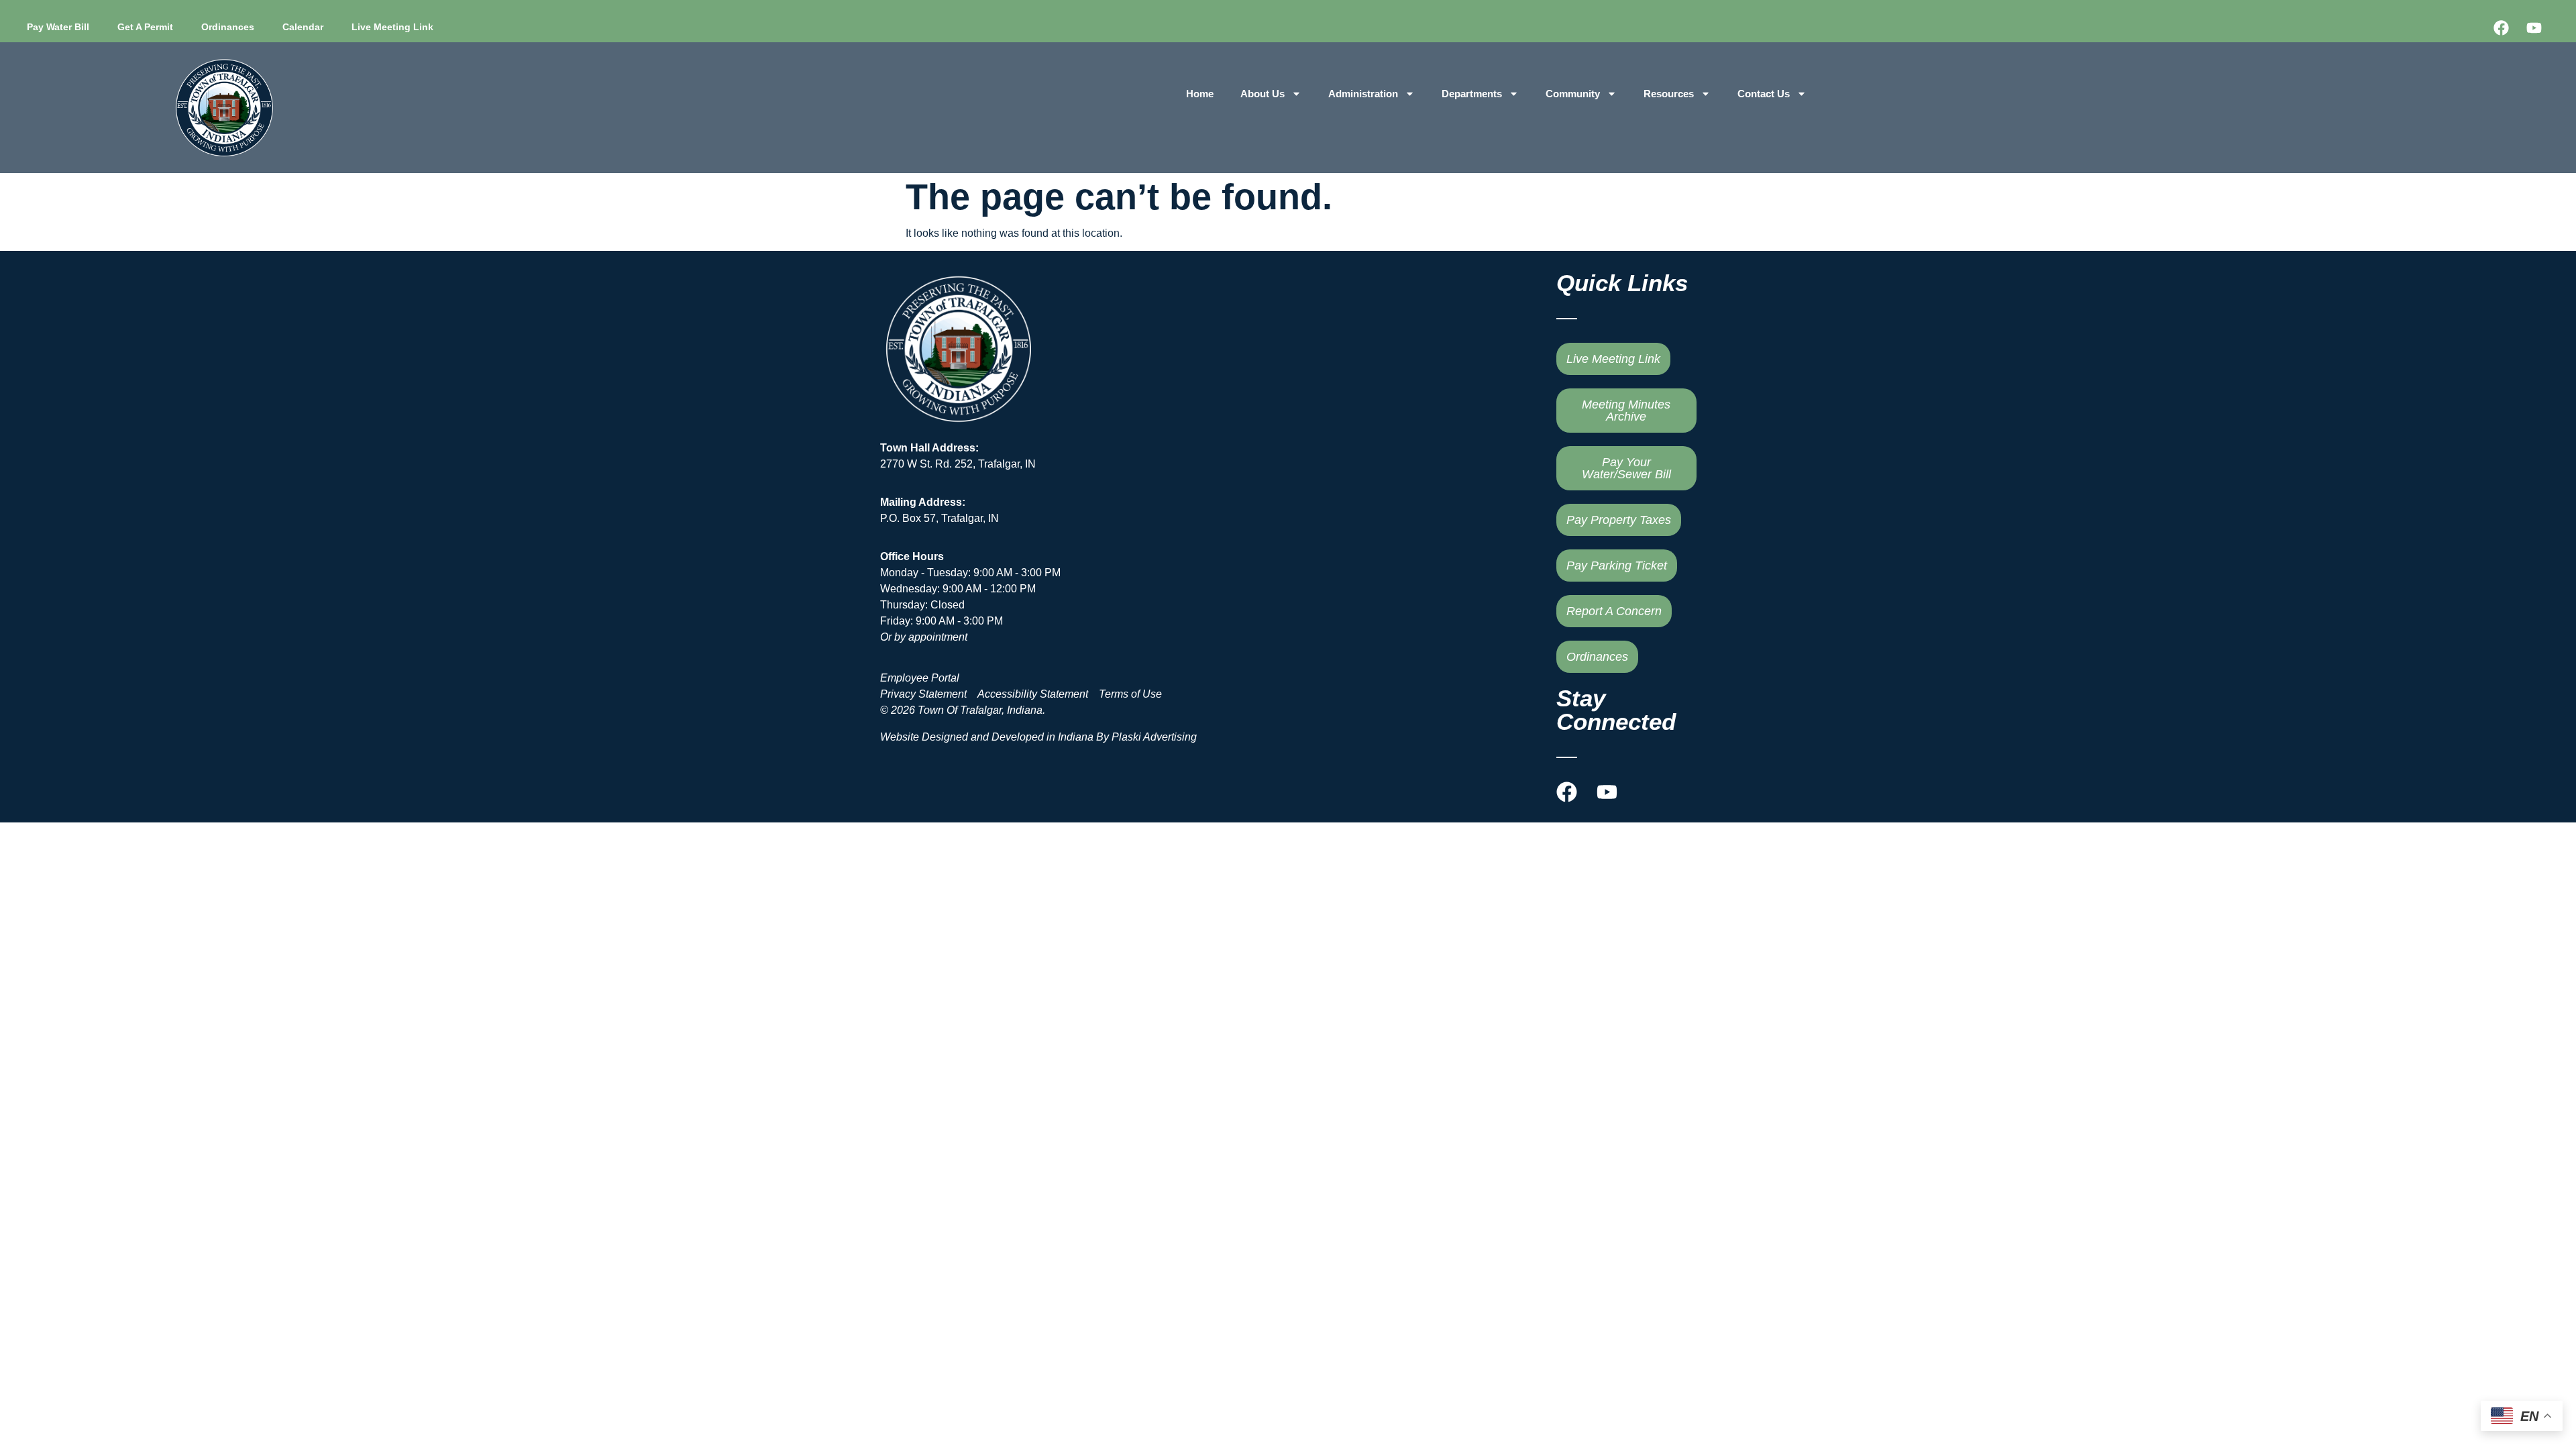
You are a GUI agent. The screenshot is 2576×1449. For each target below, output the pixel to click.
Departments (1472, 94)
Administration (1363, 94)
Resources (1669, 94)
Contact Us (1764, 94)
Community (1573, 94)
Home (1200, 94)
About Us (1263, 94)
